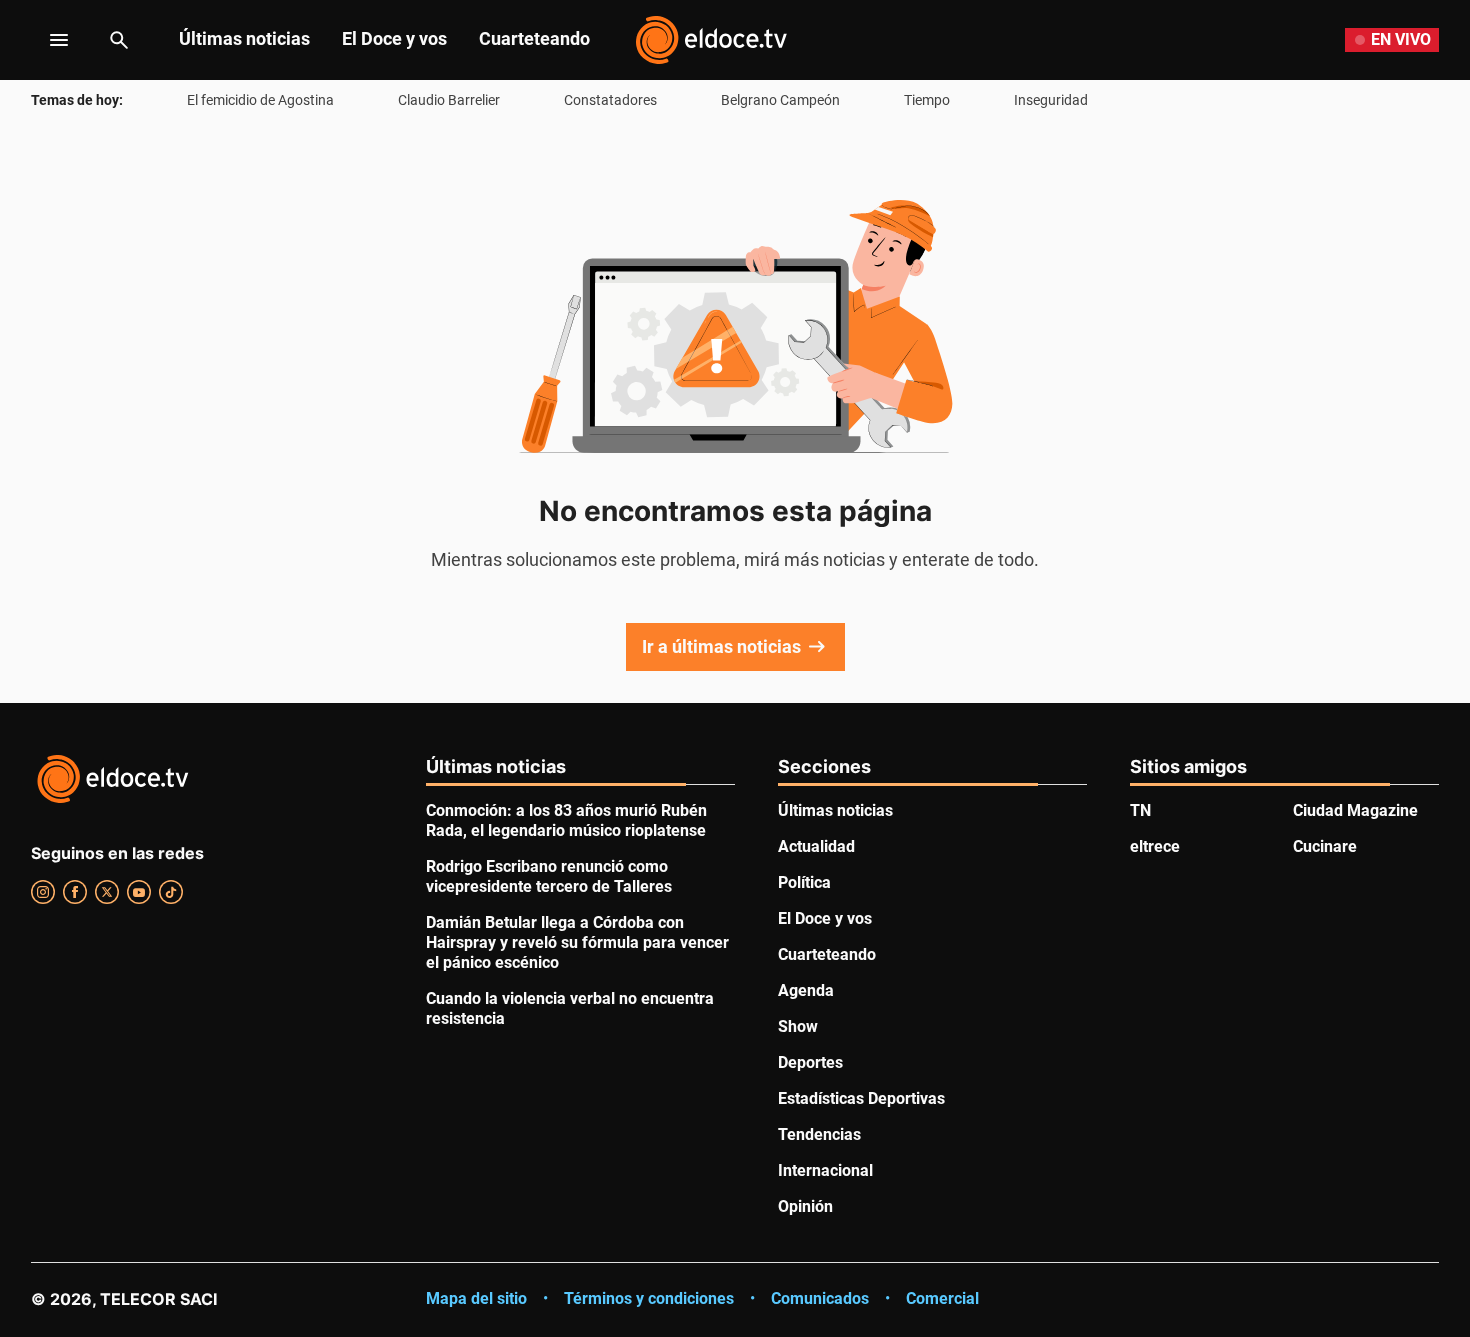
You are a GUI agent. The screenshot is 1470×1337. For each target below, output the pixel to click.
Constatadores (610, 100)
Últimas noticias (244, 38)
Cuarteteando (534, 38)
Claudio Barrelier (449, 100)
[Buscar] (119, 40)
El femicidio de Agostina (260, 100)
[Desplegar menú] (43, 40)
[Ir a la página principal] (711, 40)
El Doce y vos (394, 38)
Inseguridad (1051, 100)
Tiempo (927, 100)
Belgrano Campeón (780, 100)
